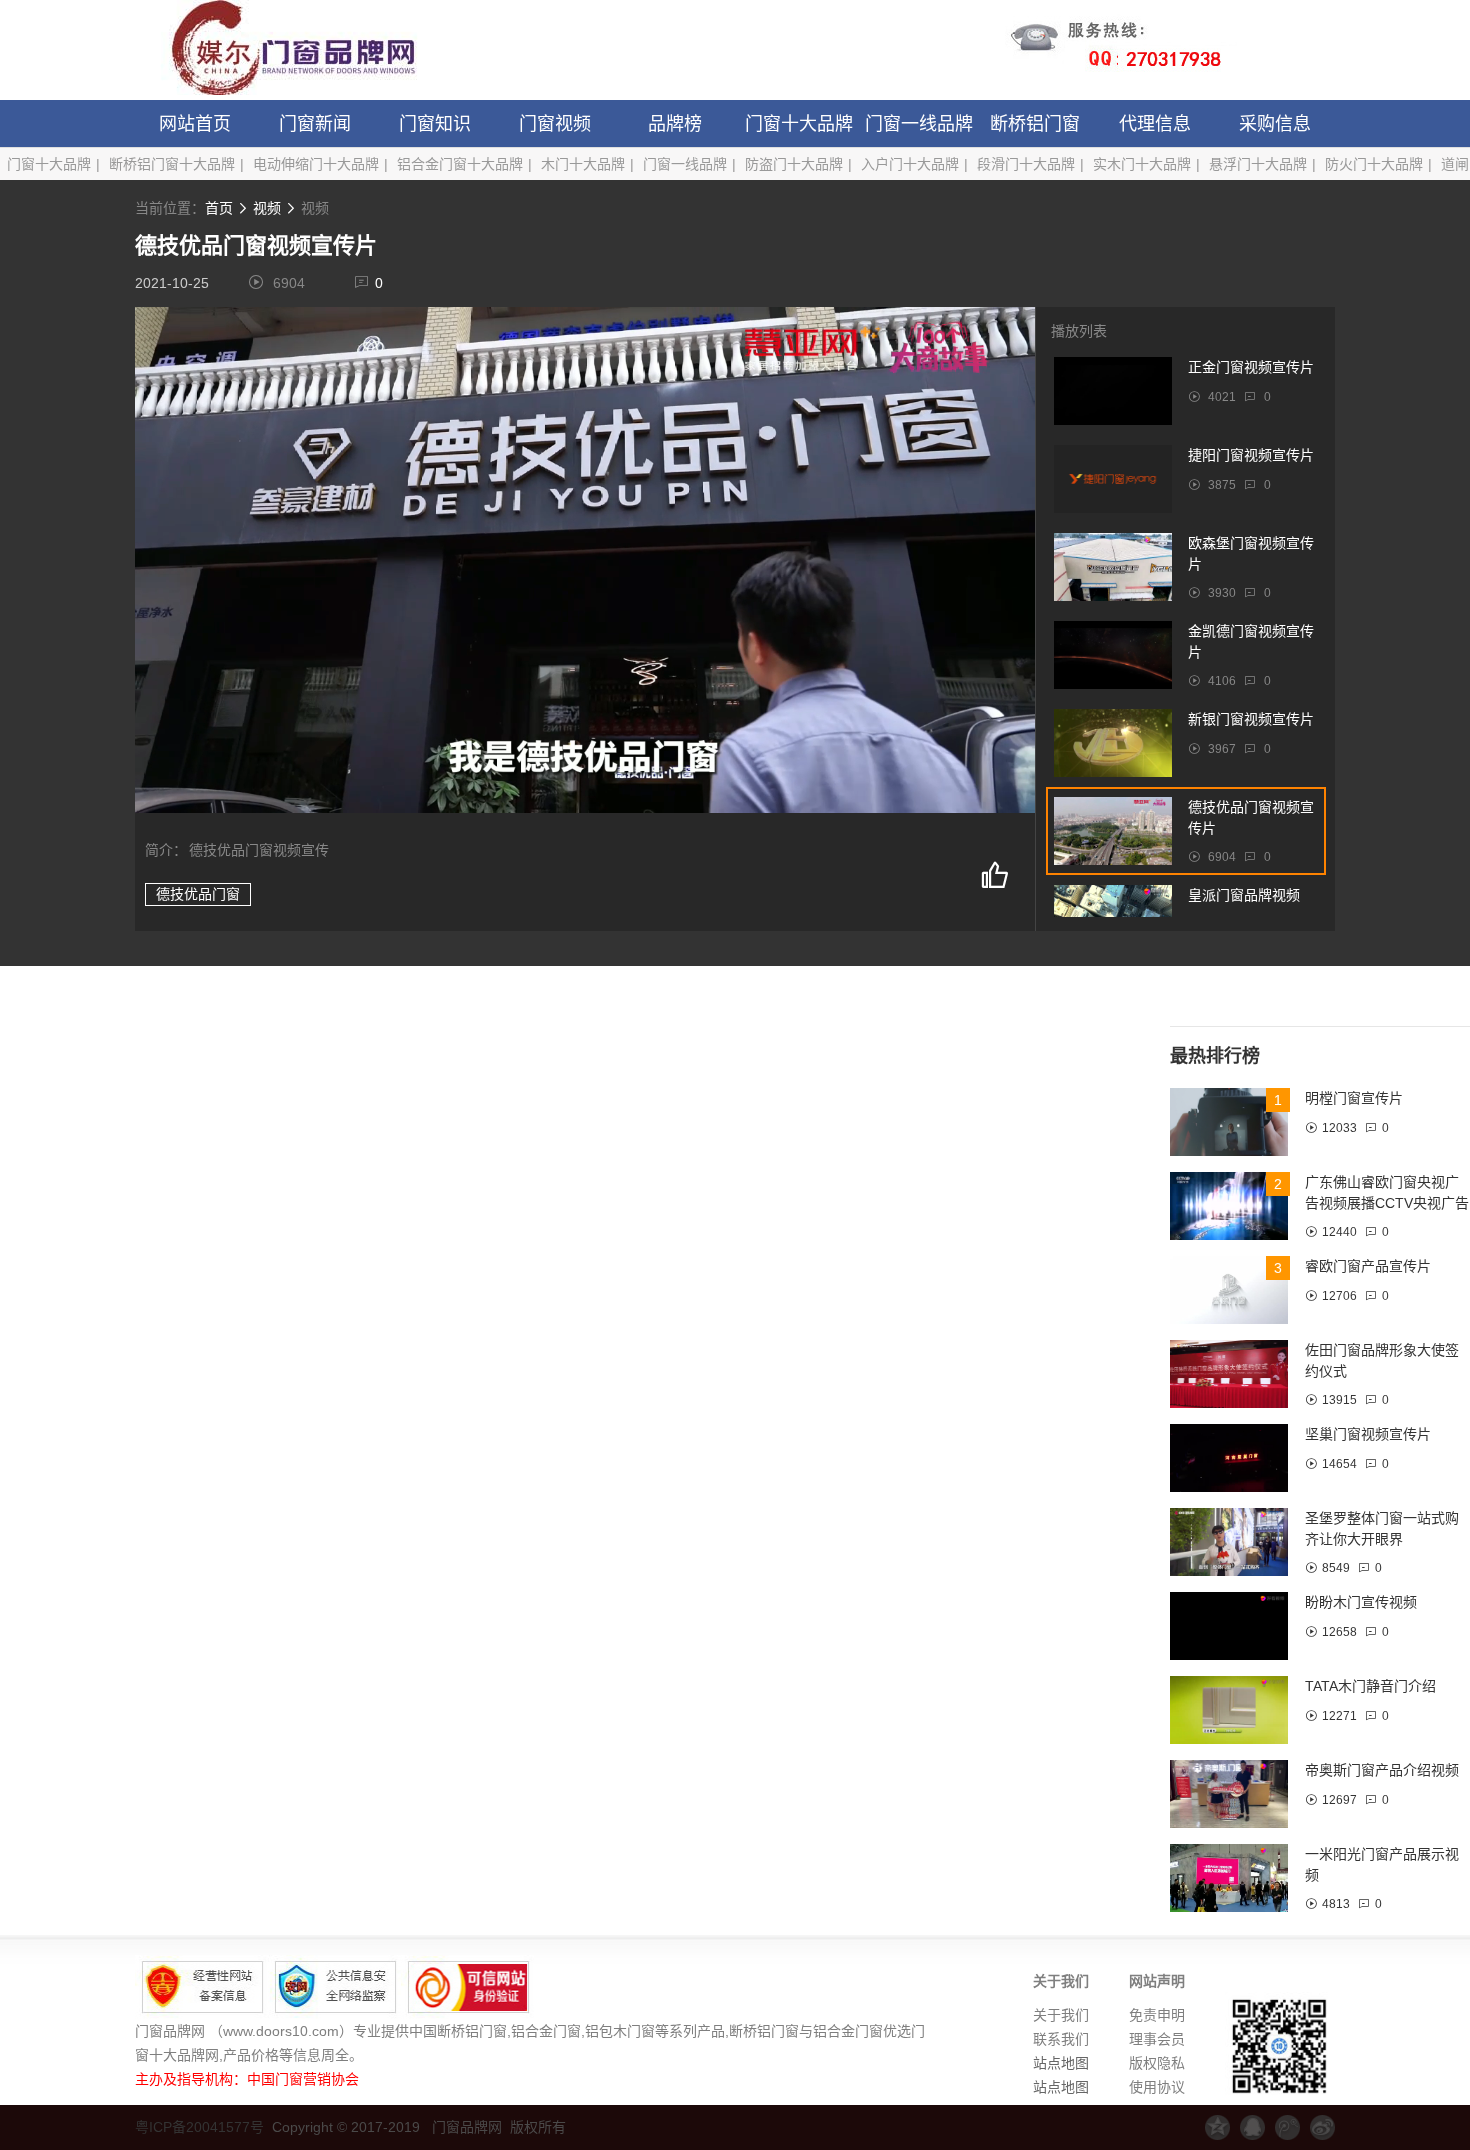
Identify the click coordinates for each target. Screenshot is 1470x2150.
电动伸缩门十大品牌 (316, 164)
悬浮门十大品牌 (1258, 164)
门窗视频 (555, 124)
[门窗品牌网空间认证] (1217, 2127)
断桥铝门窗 (1035, 124)
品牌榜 (675, 124)
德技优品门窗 (198, 894)
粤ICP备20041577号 (199, 2127)
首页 (219, 208)
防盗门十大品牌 (794, 164)
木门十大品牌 (583, 164)
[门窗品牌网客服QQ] (1252, 2127)
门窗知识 (435, 124)
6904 (289, 283)
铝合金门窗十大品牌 (460, 164)
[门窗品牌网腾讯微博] (1287, 2127)
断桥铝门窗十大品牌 (172, 164)
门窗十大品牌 (799, 124)
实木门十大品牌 (1142, 164)
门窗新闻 (315, 124)
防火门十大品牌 (1374, 164)
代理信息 (1155, 124)
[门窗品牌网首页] (280, 50)
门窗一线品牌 (919, 124)
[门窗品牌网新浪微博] (1322, 2127)
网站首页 (195, 124)
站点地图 (1061, 2063)
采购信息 (1275, 124)
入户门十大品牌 (910, 164)
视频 (267, 208)
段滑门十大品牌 (1026, 164)
